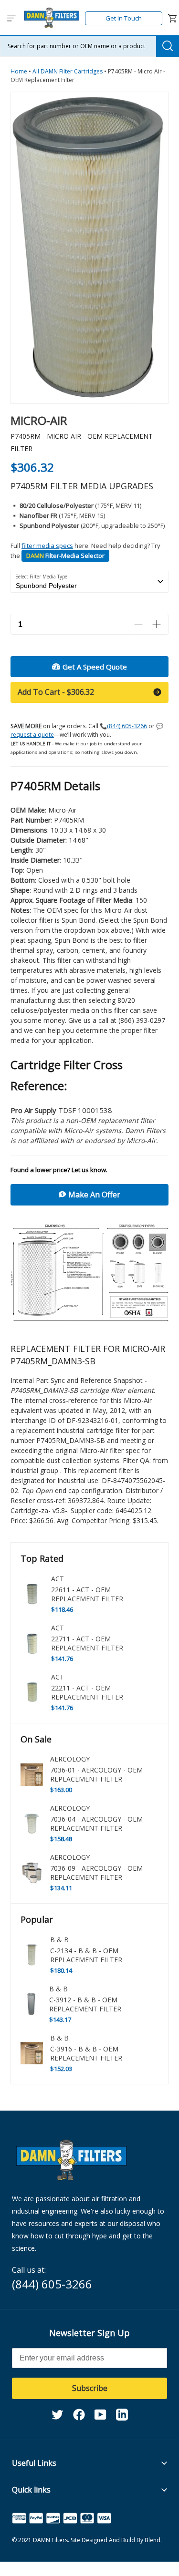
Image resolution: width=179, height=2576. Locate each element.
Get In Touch (124, 18)
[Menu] (12, 19)
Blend (153, 2540)
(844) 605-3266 (127, 726)
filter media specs (47, 546)
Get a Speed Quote (95, 667)
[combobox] (89, 46)
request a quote (32, 735)
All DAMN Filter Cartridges (68, 71)
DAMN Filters (50, 2540)
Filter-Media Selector (65, 556)
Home (20, 71)
